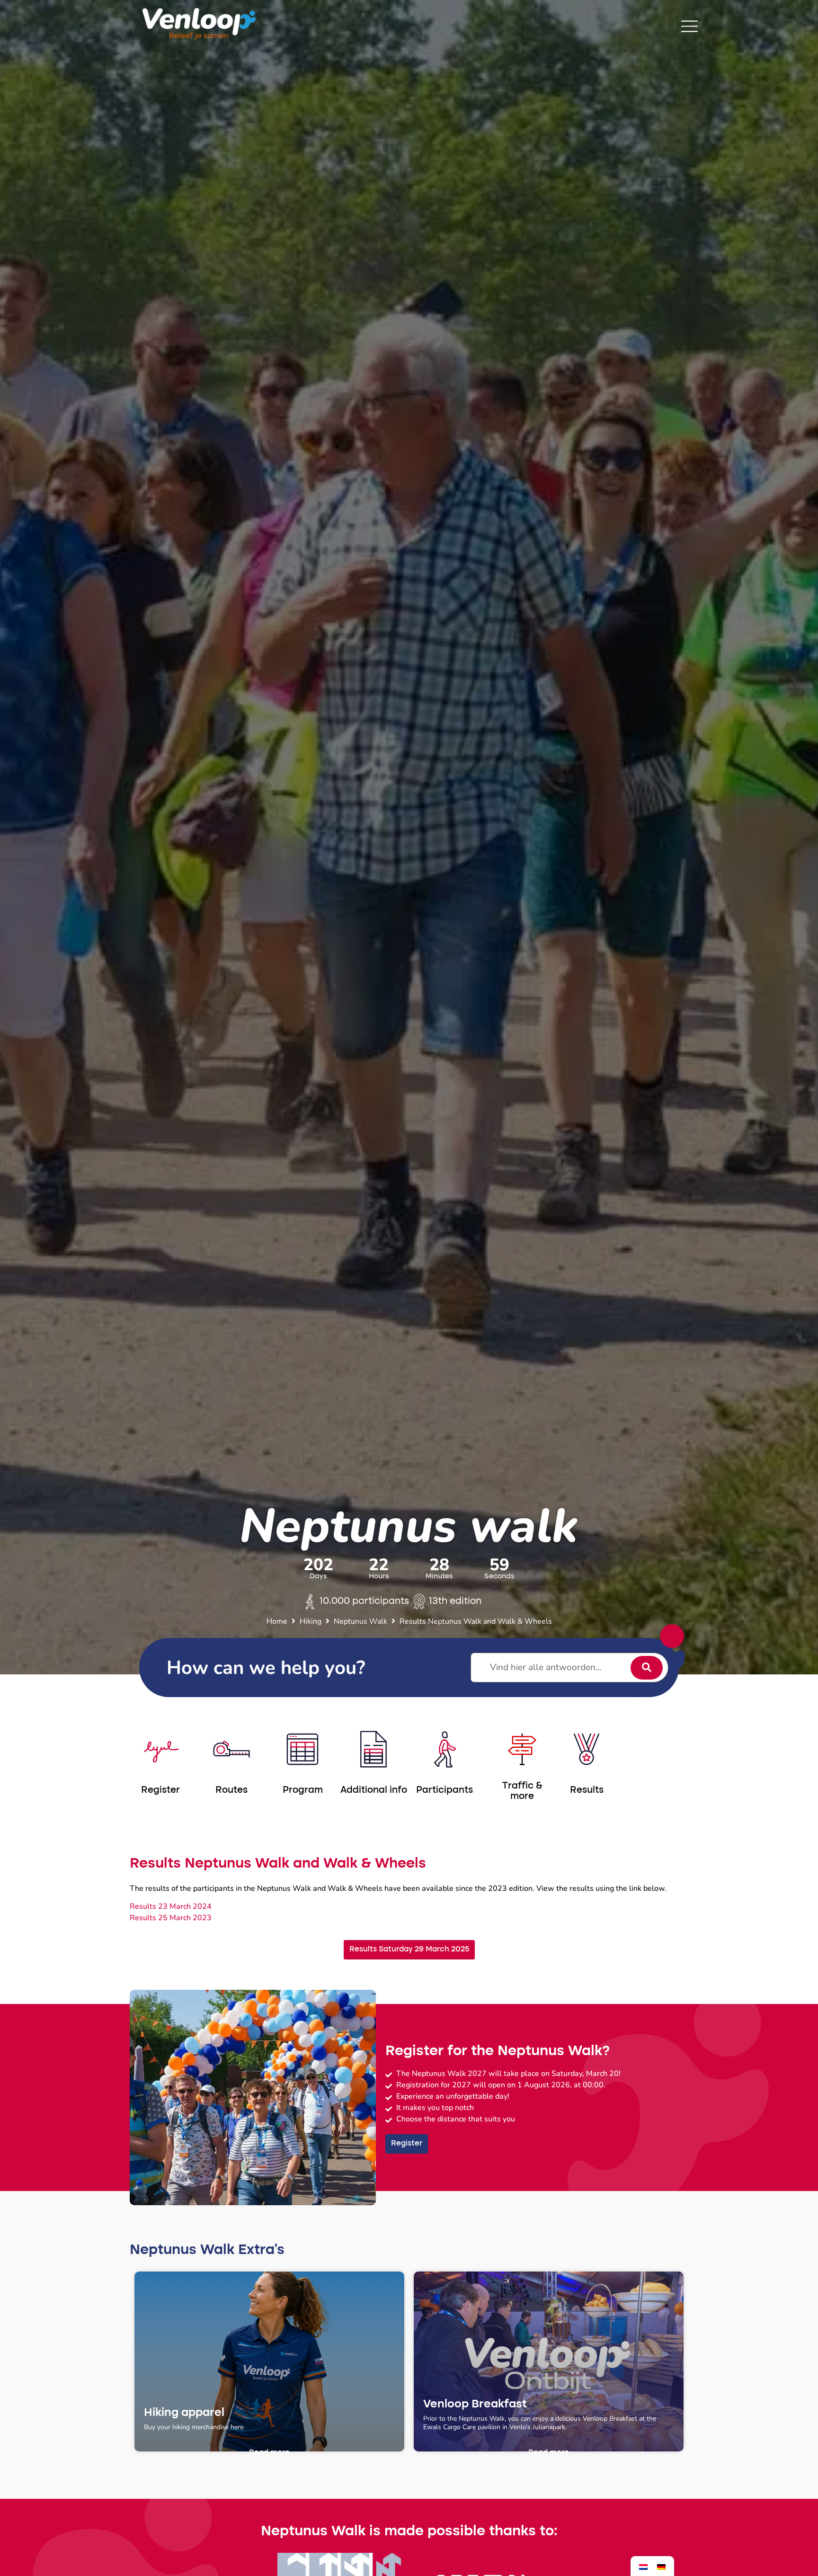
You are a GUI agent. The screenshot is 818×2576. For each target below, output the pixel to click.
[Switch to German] (661, 2566)
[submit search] (647, 1668)
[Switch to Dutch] (643, 2566)
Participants (445, 1790)
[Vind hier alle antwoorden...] (569, 1668)
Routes (231, 1790)
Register (160, 1790)
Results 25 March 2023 (171, 1918)
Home (277, 1621)
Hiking (311, 1621)
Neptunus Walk (360, 1621)
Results (587, 1790)
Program (303, 1790)
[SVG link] (689, 26)
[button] (269, 2453)
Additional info (374, 1790)
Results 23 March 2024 (171, 1906)
